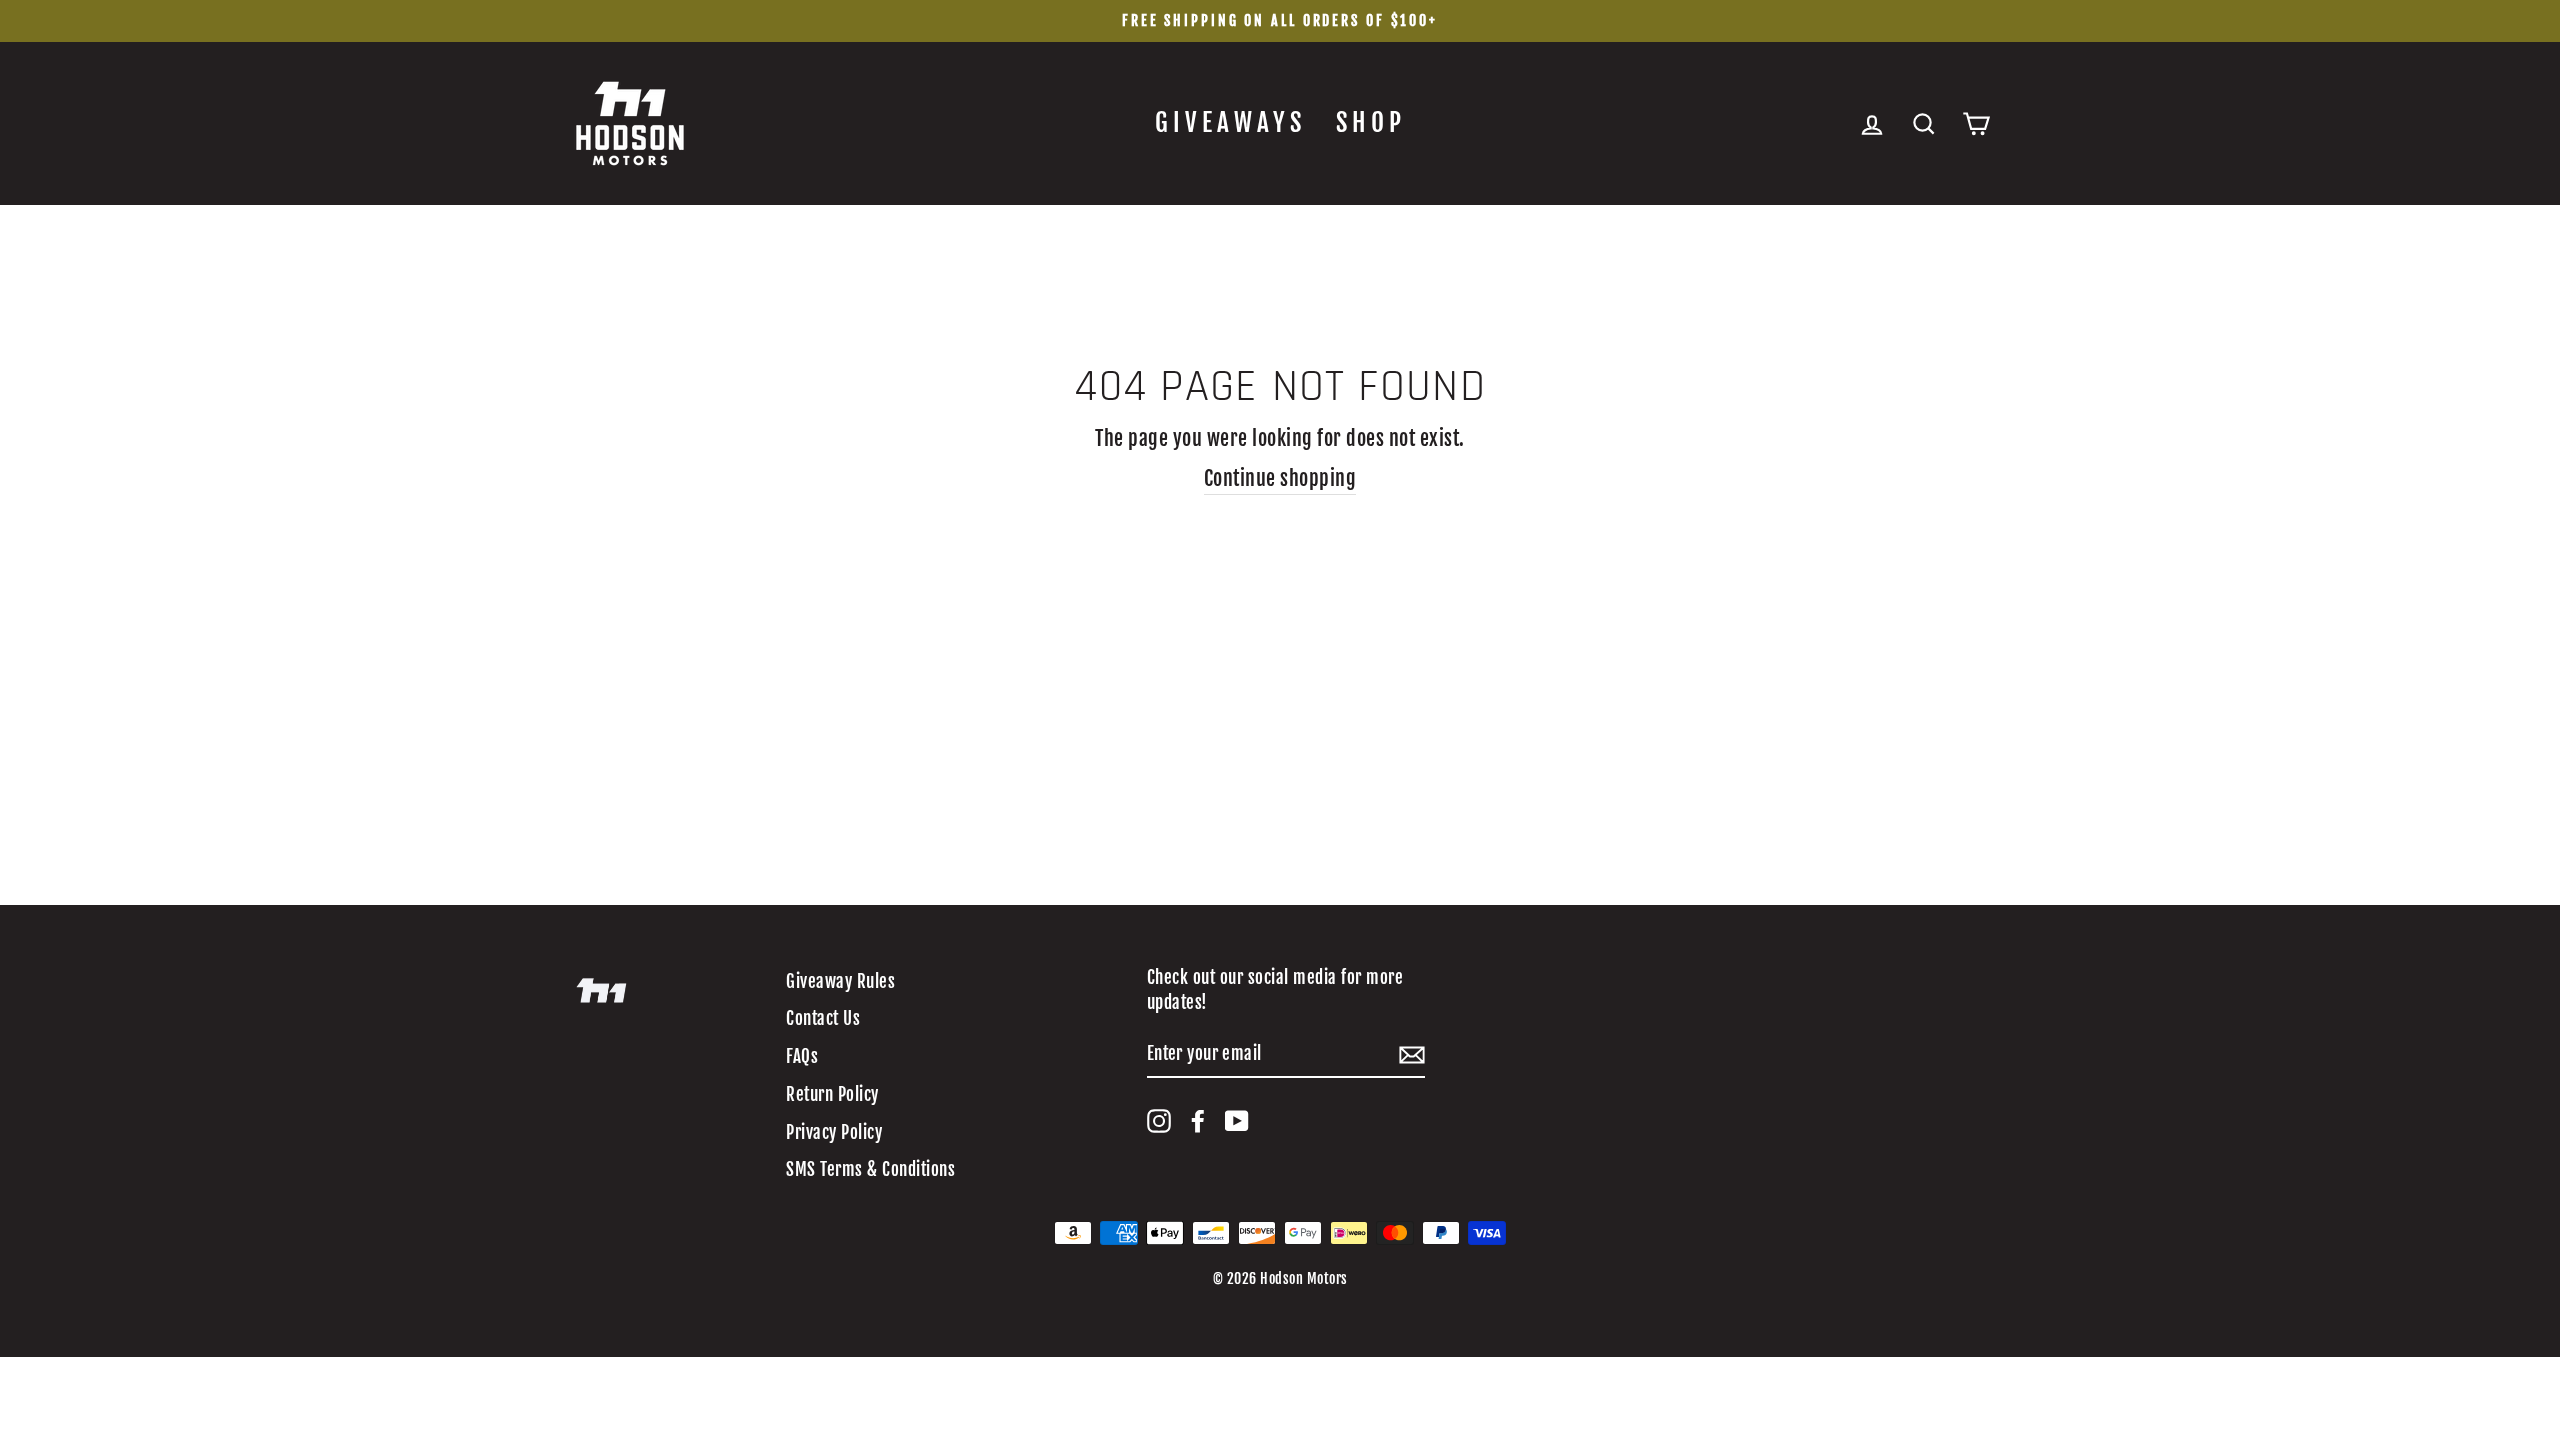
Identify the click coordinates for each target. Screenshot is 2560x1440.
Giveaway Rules (840, 981)
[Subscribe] (1412, 1054)
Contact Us (823, 1018)
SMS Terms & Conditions (870, 1169)
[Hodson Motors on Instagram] (1159, 1121)
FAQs (802, 1056)
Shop (1371, 122)
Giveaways (1230, 122)
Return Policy (832, 1094)
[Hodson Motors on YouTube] (1237, 1121)
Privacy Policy (834, 1132)
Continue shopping (1280, 478)
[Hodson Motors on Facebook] (1198, 1121)
